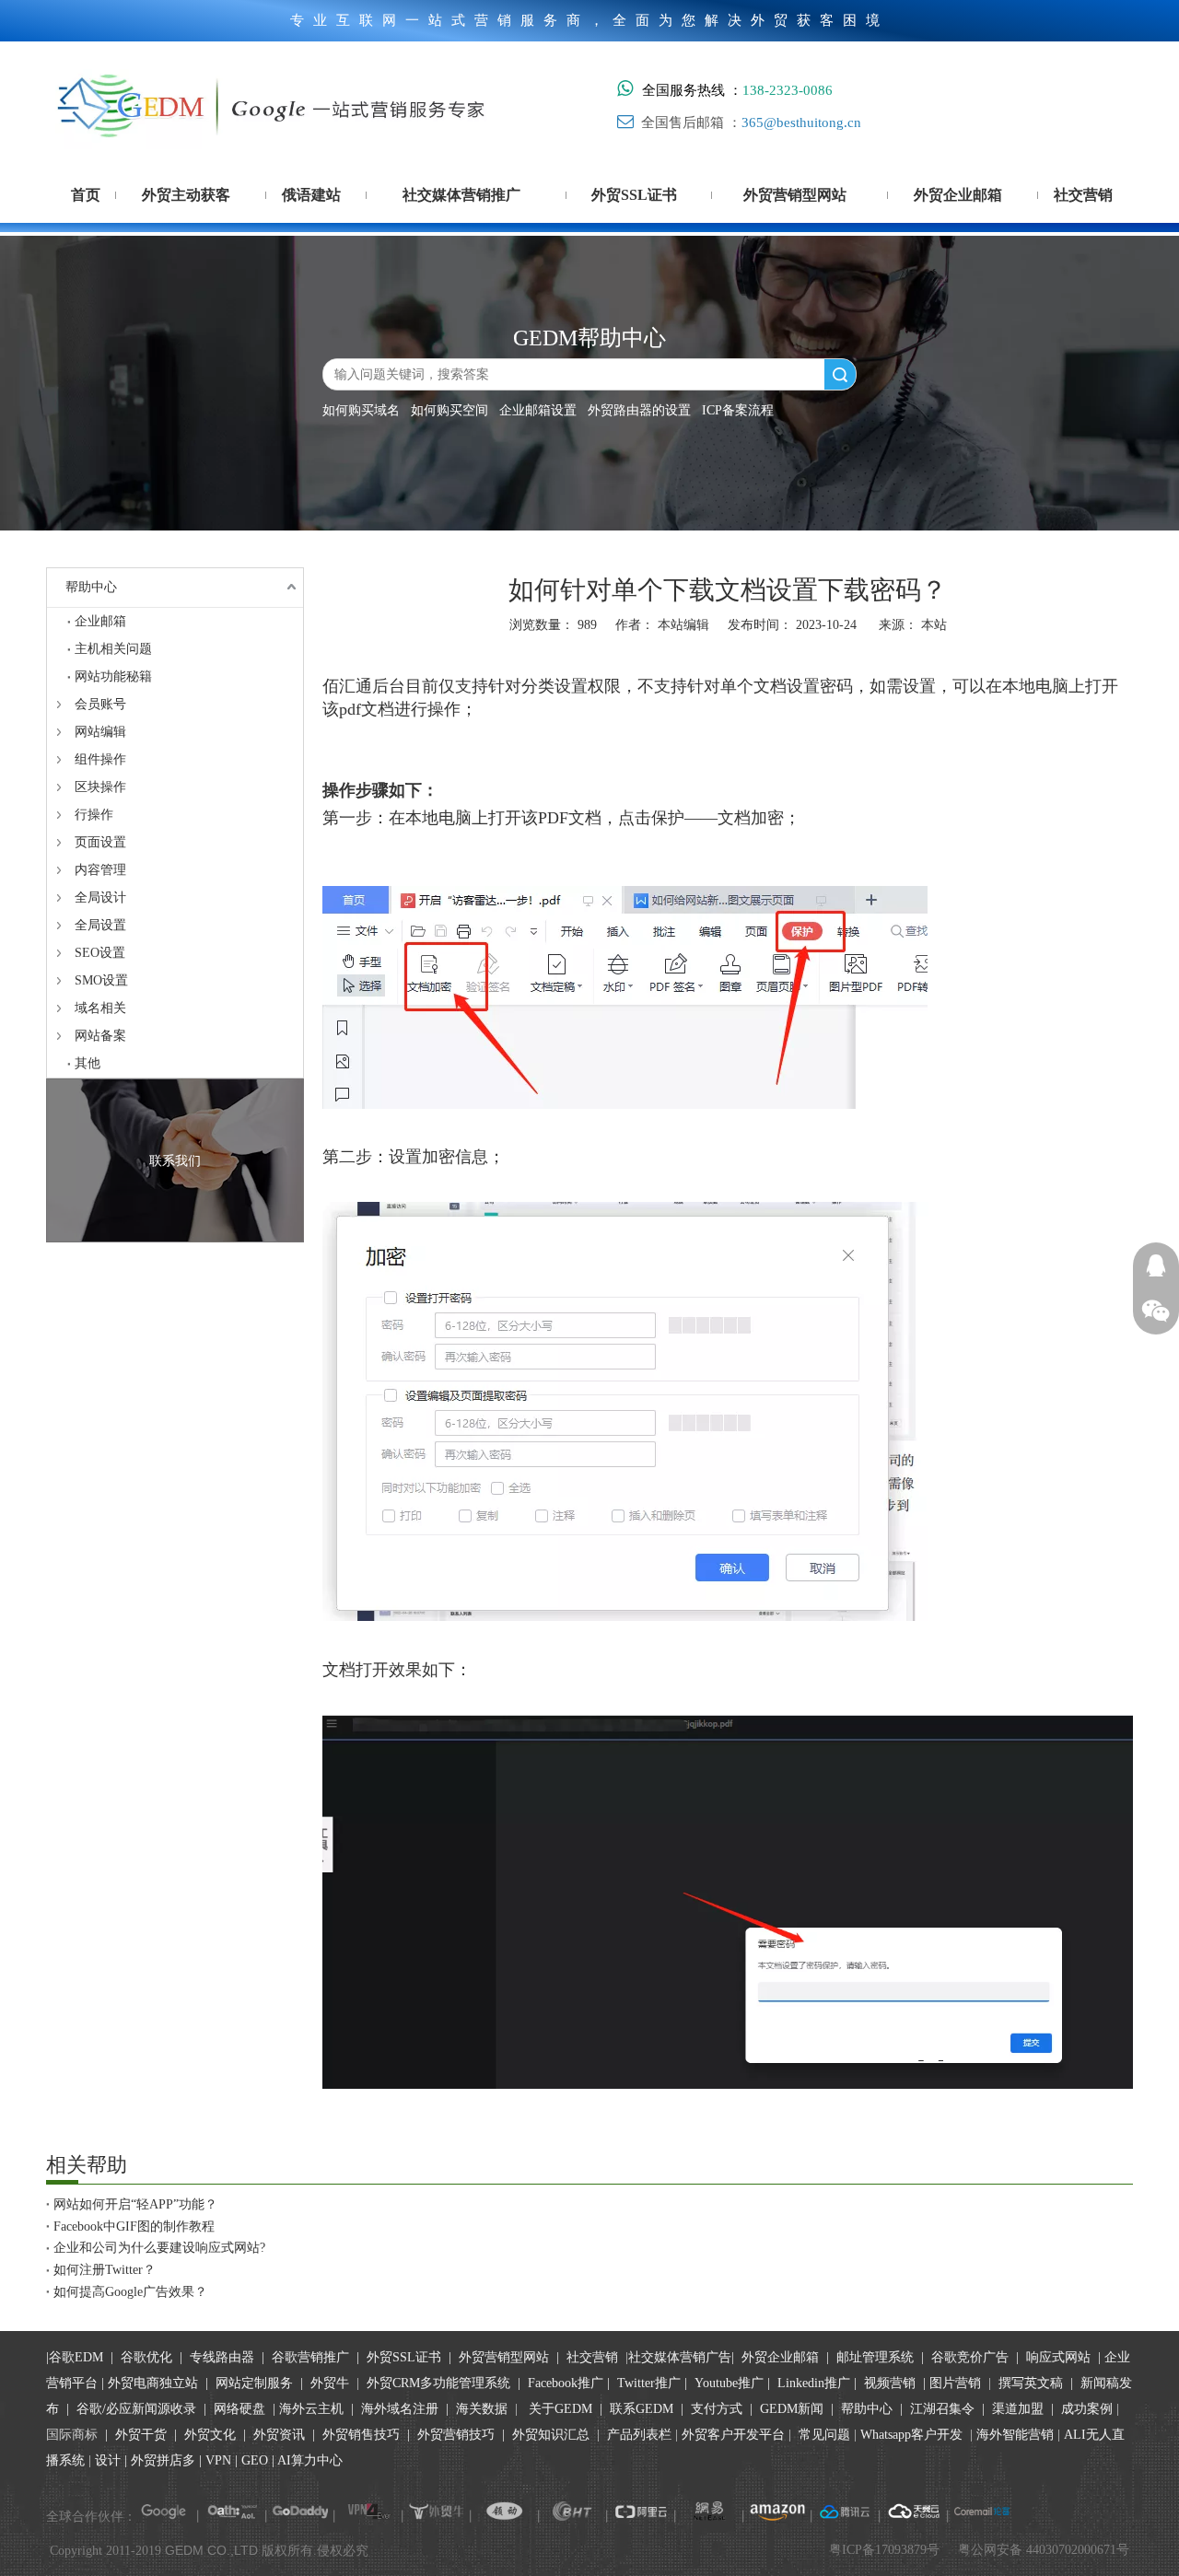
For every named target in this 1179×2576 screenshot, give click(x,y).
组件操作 (100, 759)
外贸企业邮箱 (782, 2357)
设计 (108, 2460)
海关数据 (484, 2409)
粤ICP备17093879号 (884, 2550)
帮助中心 (91, 587)
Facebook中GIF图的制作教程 (134, 2226)
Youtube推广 (729, 2383)
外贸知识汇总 (551, 2435)
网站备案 (100, 1036)
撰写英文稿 (1031, 2383)
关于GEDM (560, 2409)
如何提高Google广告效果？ (130, 2292)
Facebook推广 (566, 2383)
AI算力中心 (310, 2460)
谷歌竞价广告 (968, 2357)
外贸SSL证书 (404, 2357)
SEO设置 (100, 953)
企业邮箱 (100, 621)
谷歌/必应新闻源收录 (136, 2409)
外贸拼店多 (163, 2460)
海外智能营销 (1015, 2435)
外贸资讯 (279, 2435)
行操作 (94, 815)
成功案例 (1089, 2409)
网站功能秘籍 (113, 676)
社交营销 (592, 2357)
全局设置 (100, 925)
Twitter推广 (649, 2383)
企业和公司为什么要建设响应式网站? (159, 2248)
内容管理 (100, 870)
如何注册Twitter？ (105, 2270)
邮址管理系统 (875, 2357)
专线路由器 (222, 2357)
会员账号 (100, 704)
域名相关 (100, 1008)
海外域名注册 (400, 2409)
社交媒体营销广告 (680, 2357)
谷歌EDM (76, 2357)
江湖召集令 (942, 2409)
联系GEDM (642, 2409)
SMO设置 (101, 980)
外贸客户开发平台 (733, 2435)
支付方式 (717, 2409)
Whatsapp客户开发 (911, 2435)
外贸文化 (210, 2435)
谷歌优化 (146, 2357)
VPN (218, 2460)
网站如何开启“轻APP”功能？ (135, 2204)
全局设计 (100, 898)
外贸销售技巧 (361, 2435)
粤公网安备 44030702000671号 (1044, 2550)
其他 (88, 1063)
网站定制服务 (254, 2383)
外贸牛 (330, 2383)
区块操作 (100, 787)
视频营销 (890, 2383)
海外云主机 (311, 2409)
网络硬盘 (239, 2409)
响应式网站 (1058, 2357)
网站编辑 (100, 732)
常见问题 (824, 2435)
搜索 (840, 374)
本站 (934, 625)
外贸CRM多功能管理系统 (438, 2383)
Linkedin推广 (814, 2383)
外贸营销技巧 (456, 2435)
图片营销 (955, 2383)
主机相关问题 (113, 649)
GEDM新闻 (790, 2409)
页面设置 (100, 842)
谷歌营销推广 (310, 2357)
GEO (253, 2460)
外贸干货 (141, 2435)
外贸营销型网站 (504, 2357)
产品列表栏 (639, 2435)
